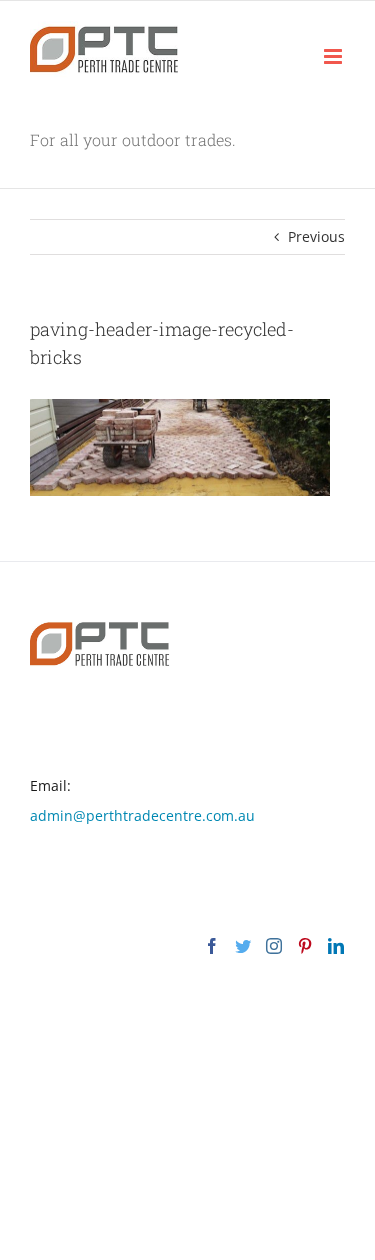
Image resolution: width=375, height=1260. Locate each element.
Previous (316, 236)
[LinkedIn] (336, 946)
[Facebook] (212, 946)
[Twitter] (243, 946)
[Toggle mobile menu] (334, 56)
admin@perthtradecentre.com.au (142, 815)
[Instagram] (274, 946)
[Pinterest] (305, 946)
